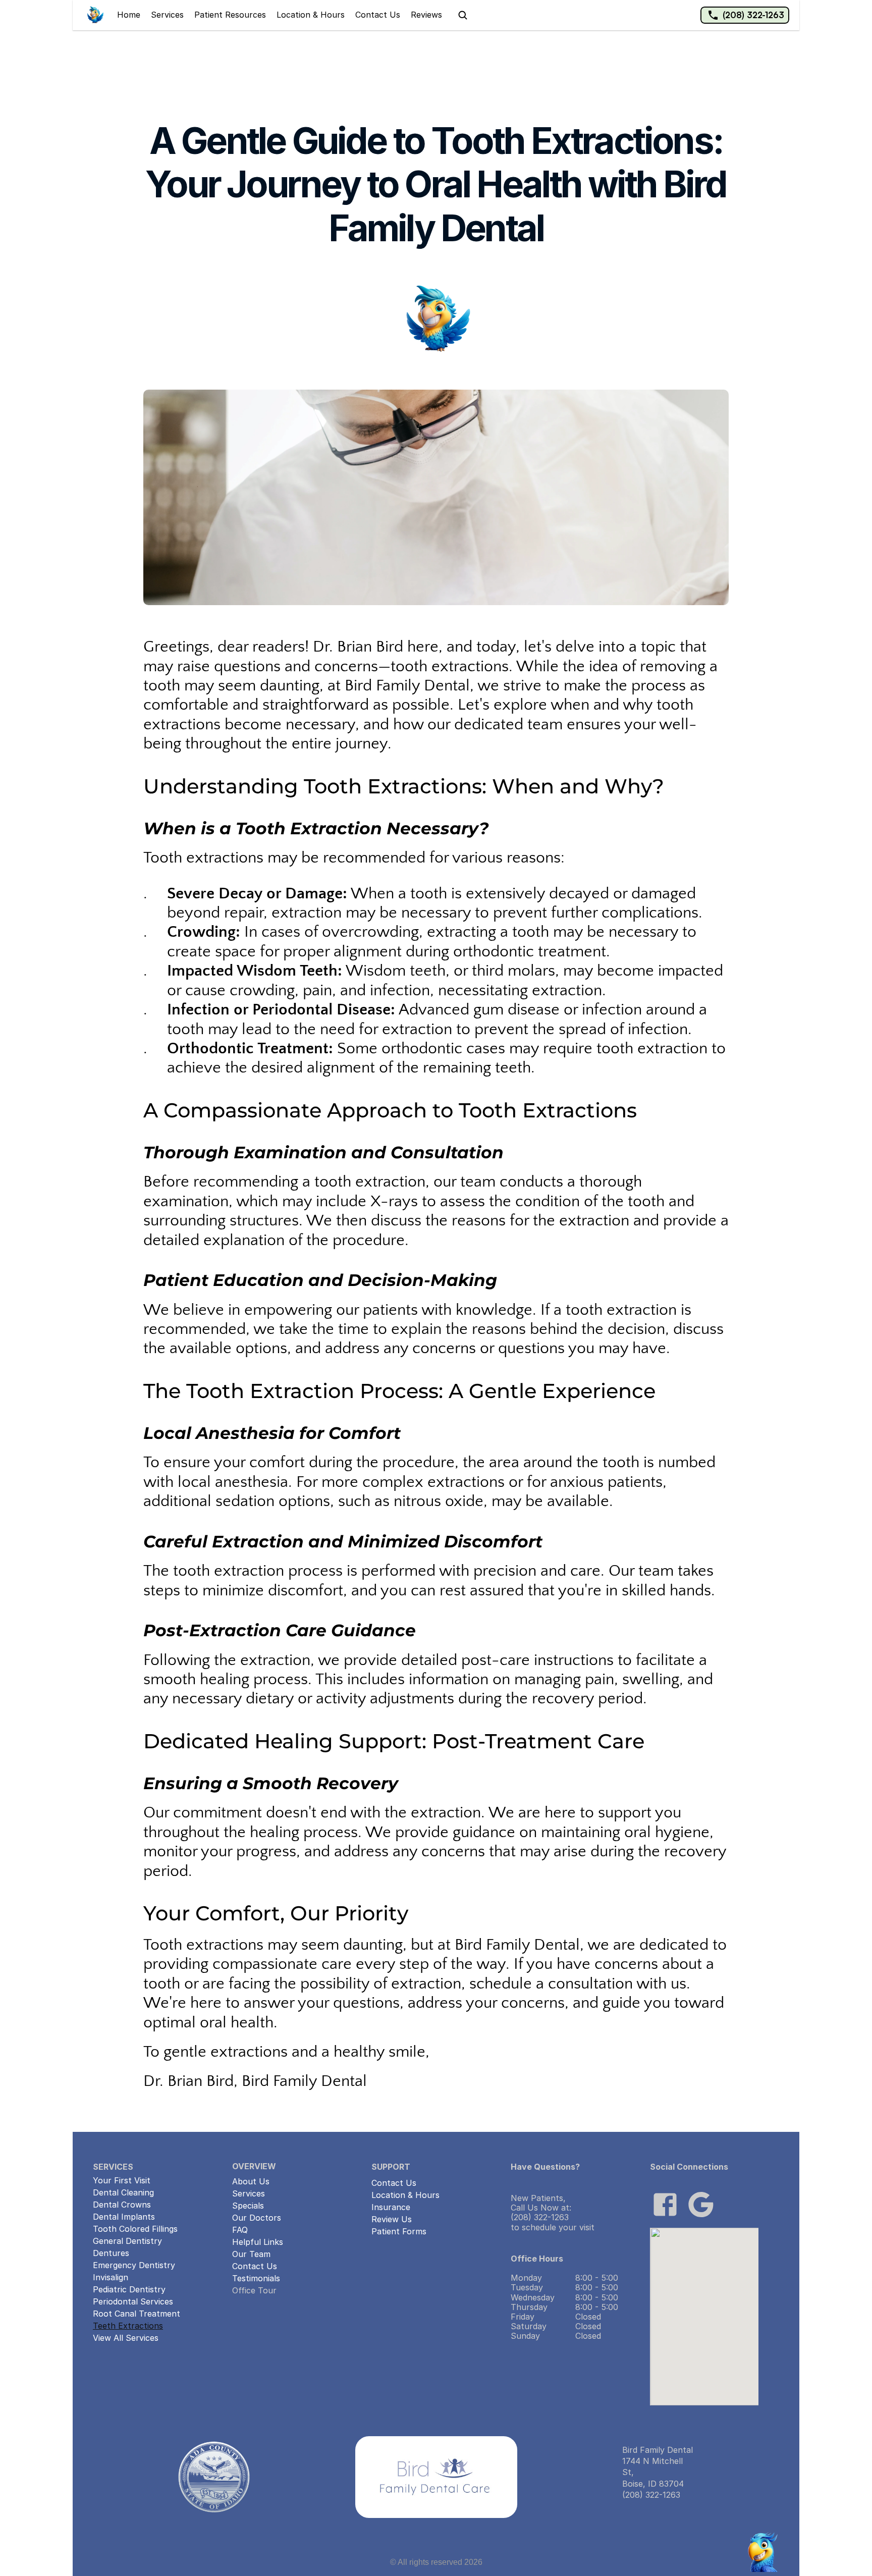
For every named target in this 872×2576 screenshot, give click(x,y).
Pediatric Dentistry (129, 2289)
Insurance (391, 2207)
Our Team (251, 2254)
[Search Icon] (463, 15)
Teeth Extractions (128, 2326)
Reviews (426, 15)
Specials (248, 2206)
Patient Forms (399, 2231)
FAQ (240, 2230)
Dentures (111, 2253)
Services (167, 15)
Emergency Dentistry (134, 2265)
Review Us (392, 2219)
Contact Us (378, 15)
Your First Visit (122, 2180)
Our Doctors (257, 2218)
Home (129, 15)
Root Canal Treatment (137, 2314)
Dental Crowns (122, 2205)
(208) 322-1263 (753, 15)
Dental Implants (124, 2217)
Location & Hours (311, 15)
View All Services (126, 2338)
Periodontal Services (133, 2301)
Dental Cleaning (123, 2192)
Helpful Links (258, 2242)
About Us (251, 2181)
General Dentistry (127, 2241)
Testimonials (256, 2278)
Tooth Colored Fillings (135, 2229)
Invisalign (111, 2277)
